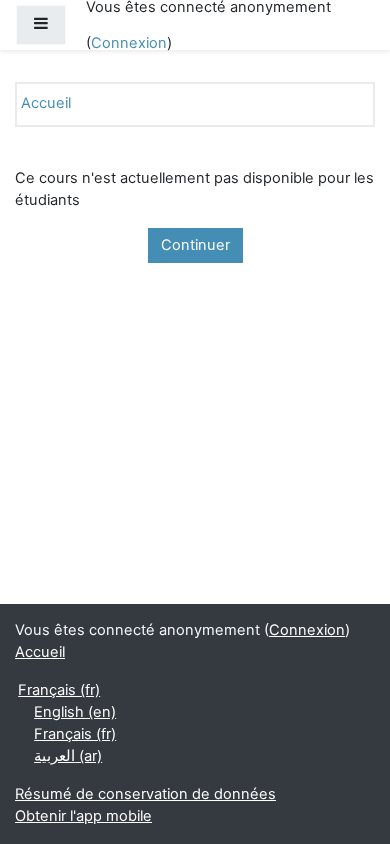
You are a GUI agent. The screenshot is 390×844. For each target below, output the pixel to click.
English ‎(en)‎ (75, 712)
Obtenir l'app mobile (83, 816)
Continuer (195, 245)
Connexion (129, 43)
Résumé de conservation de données (145, 794)
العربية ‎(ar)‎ (68, 756)
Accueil (46, 103)
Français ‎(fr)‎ (59, 690)
